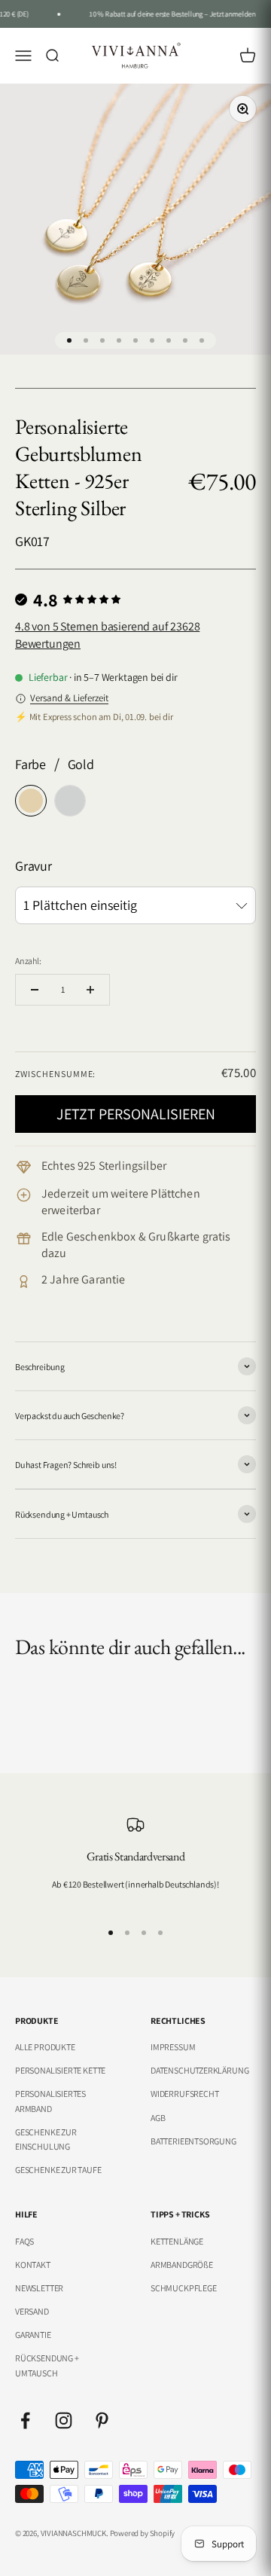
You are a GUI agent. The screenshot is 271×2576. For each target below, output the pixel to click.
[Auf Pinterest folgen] (102, 2420)
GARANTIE (33, 2335)
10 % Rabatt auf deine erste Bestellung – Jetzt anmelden (169, 14)
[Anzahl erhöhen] (90, 990)
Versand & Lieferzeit (69, 698)
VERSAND (32, 2311)
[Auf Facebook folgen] (25, 2420)
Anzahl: (28, 961)
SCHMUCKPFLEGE (184, 2288)
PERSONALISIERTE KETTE (60, 2070)
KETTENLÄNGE (177, 2241)
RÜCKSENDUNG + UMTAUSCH (47, 2365)
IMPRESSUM (173, 2047)
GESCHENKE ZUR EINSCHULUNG (46, 2139)
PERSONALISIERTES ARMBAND (50, 2101)
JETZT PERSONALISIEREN (136, 1114)
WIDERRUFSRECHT (184, 2094)
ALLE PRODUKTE (45, 2047)
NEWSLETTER (39, 2288)
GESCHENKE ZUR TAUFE (58, 2170)
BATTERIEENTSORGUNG (193, 2141)
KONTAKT (33, 2265)
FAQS (24, 2241)
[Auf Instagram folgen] (64, 2420)
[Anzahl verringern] (35, 990)
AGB (158, 2118)
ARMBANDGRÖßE (182, 2265)
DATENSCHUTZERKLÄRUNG (199, 2070)
